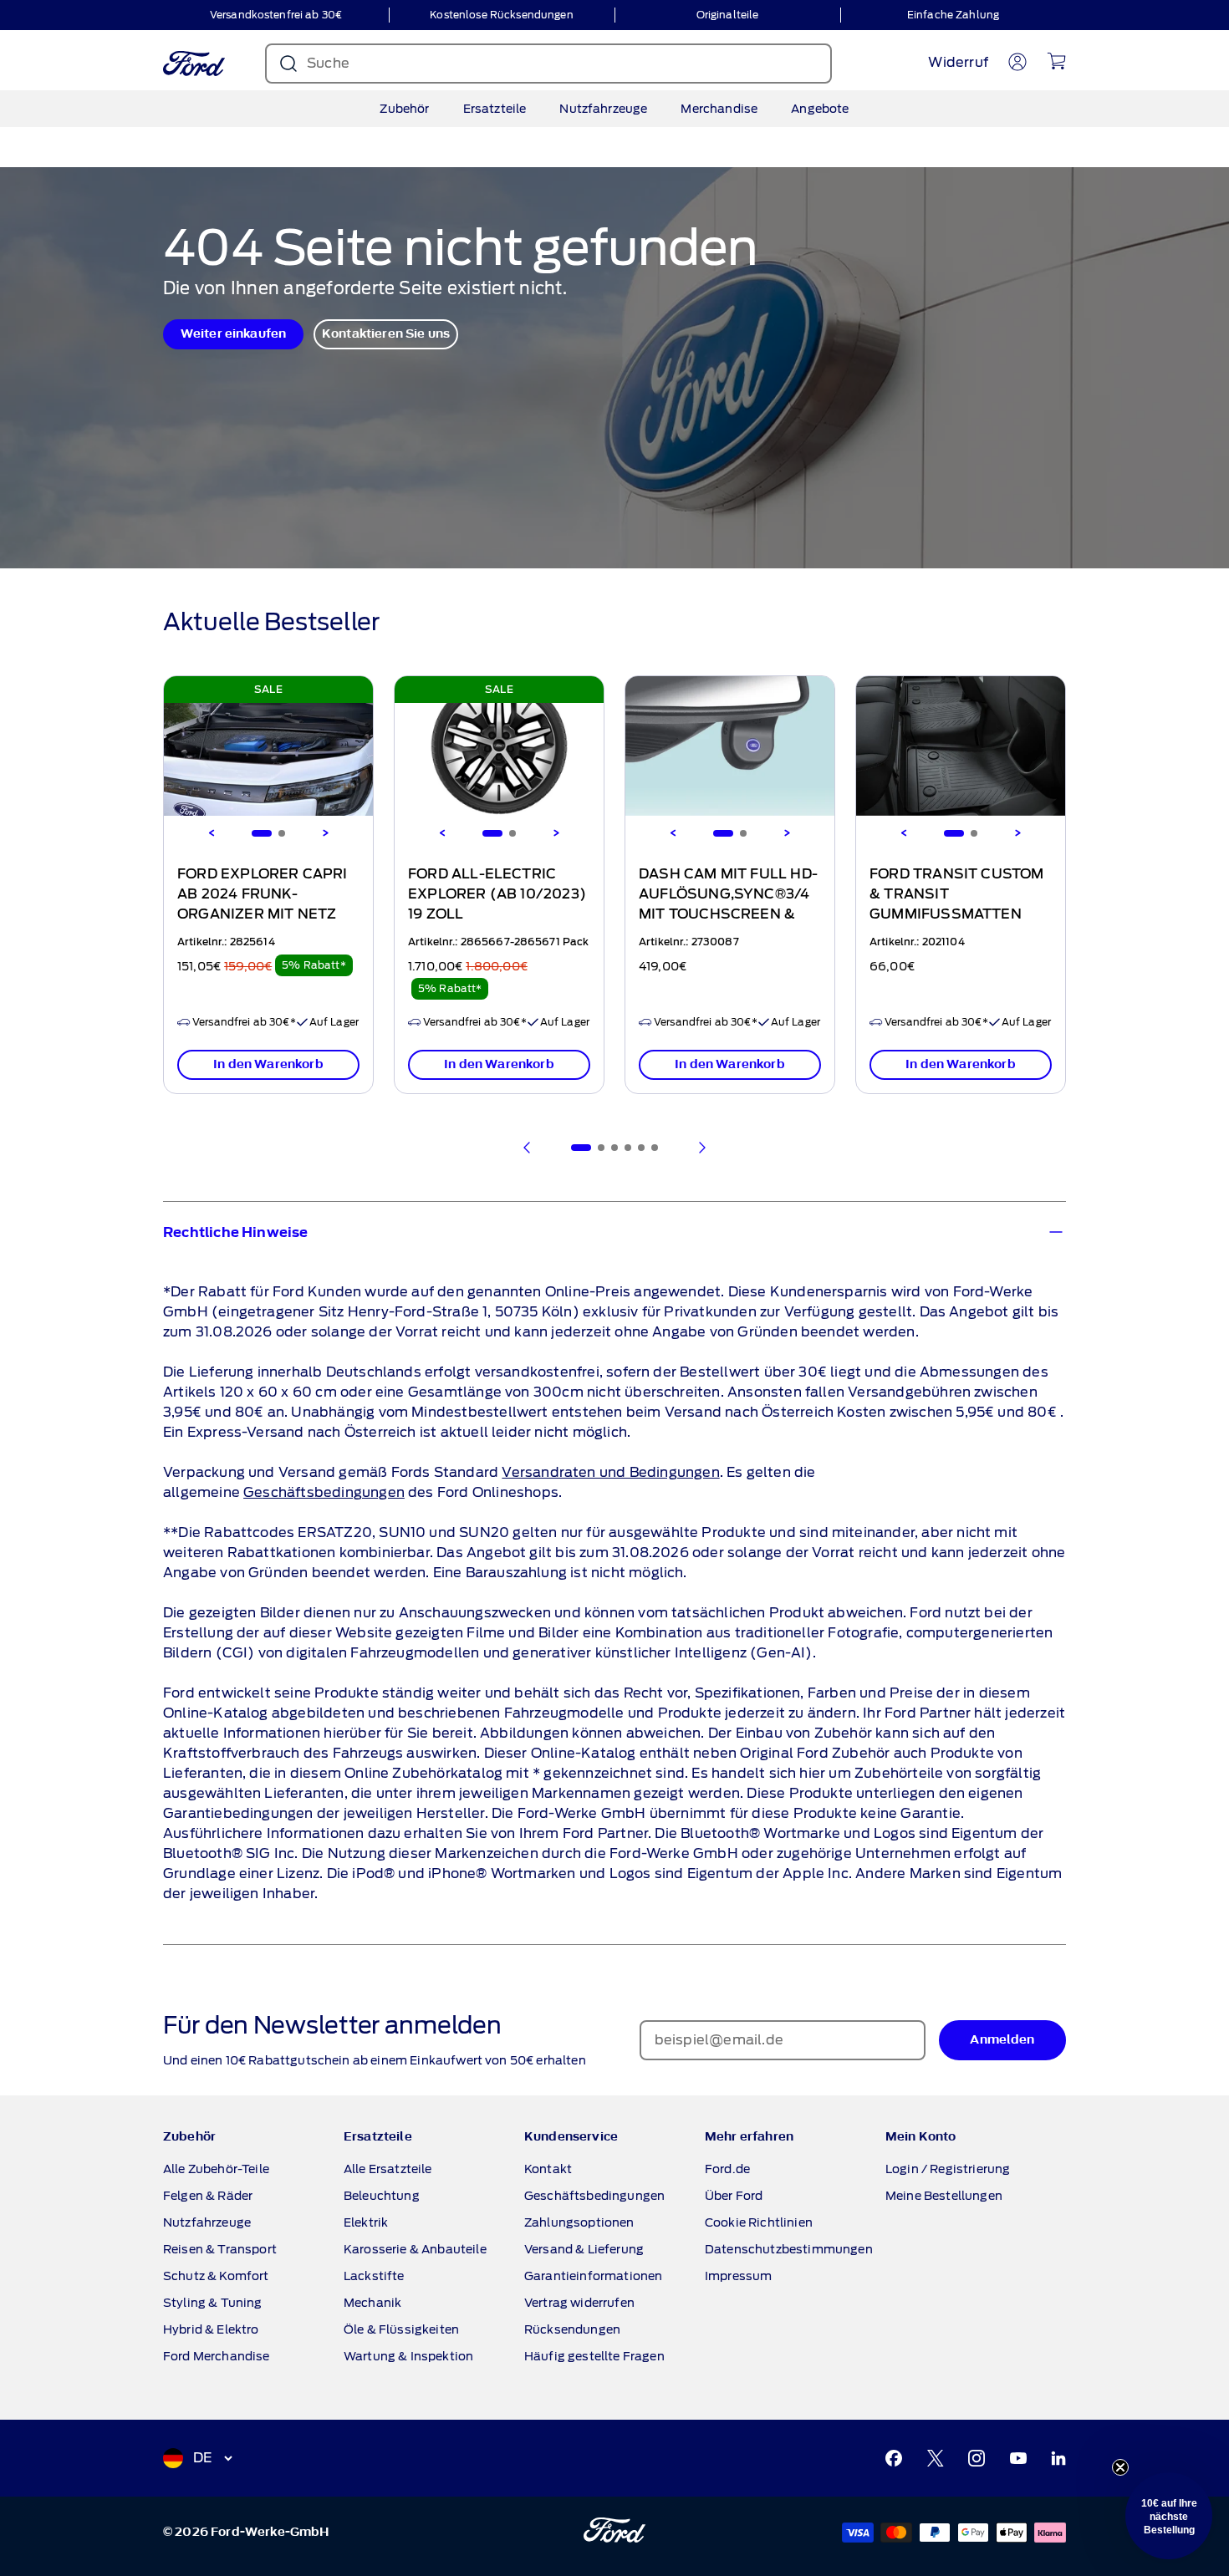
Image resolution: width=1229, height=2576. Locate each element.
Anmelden (778, 1373)
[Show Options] (903, 1325)
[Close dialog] (926, 1053)
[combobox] (773, 1325)
